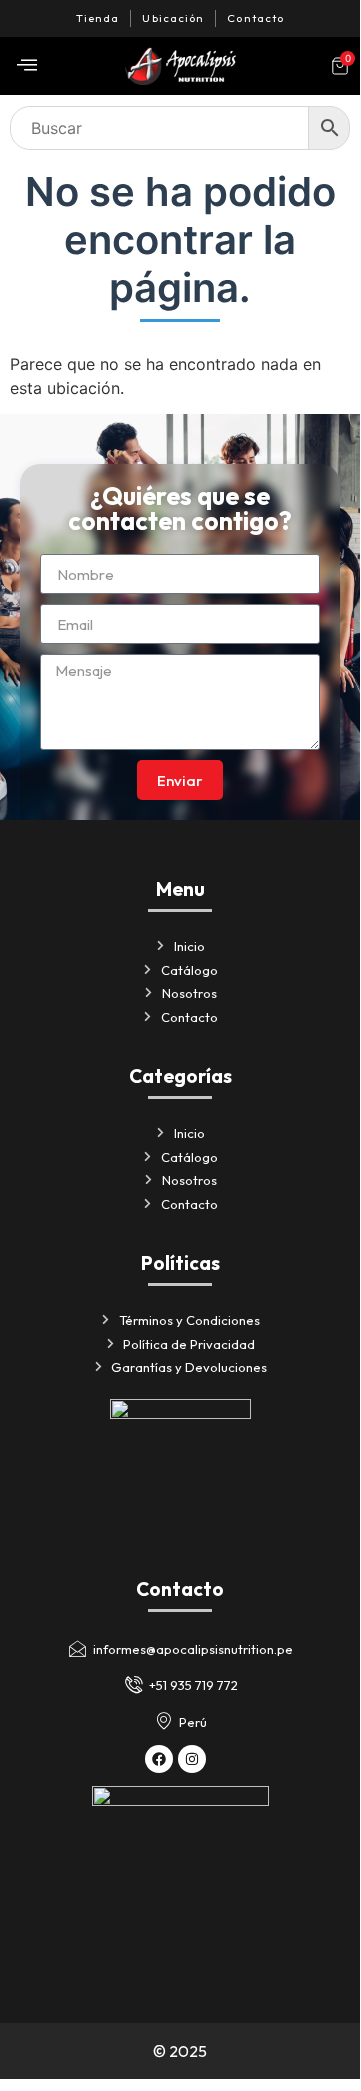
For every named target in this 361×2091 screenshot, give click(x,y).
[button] (27, 65)
